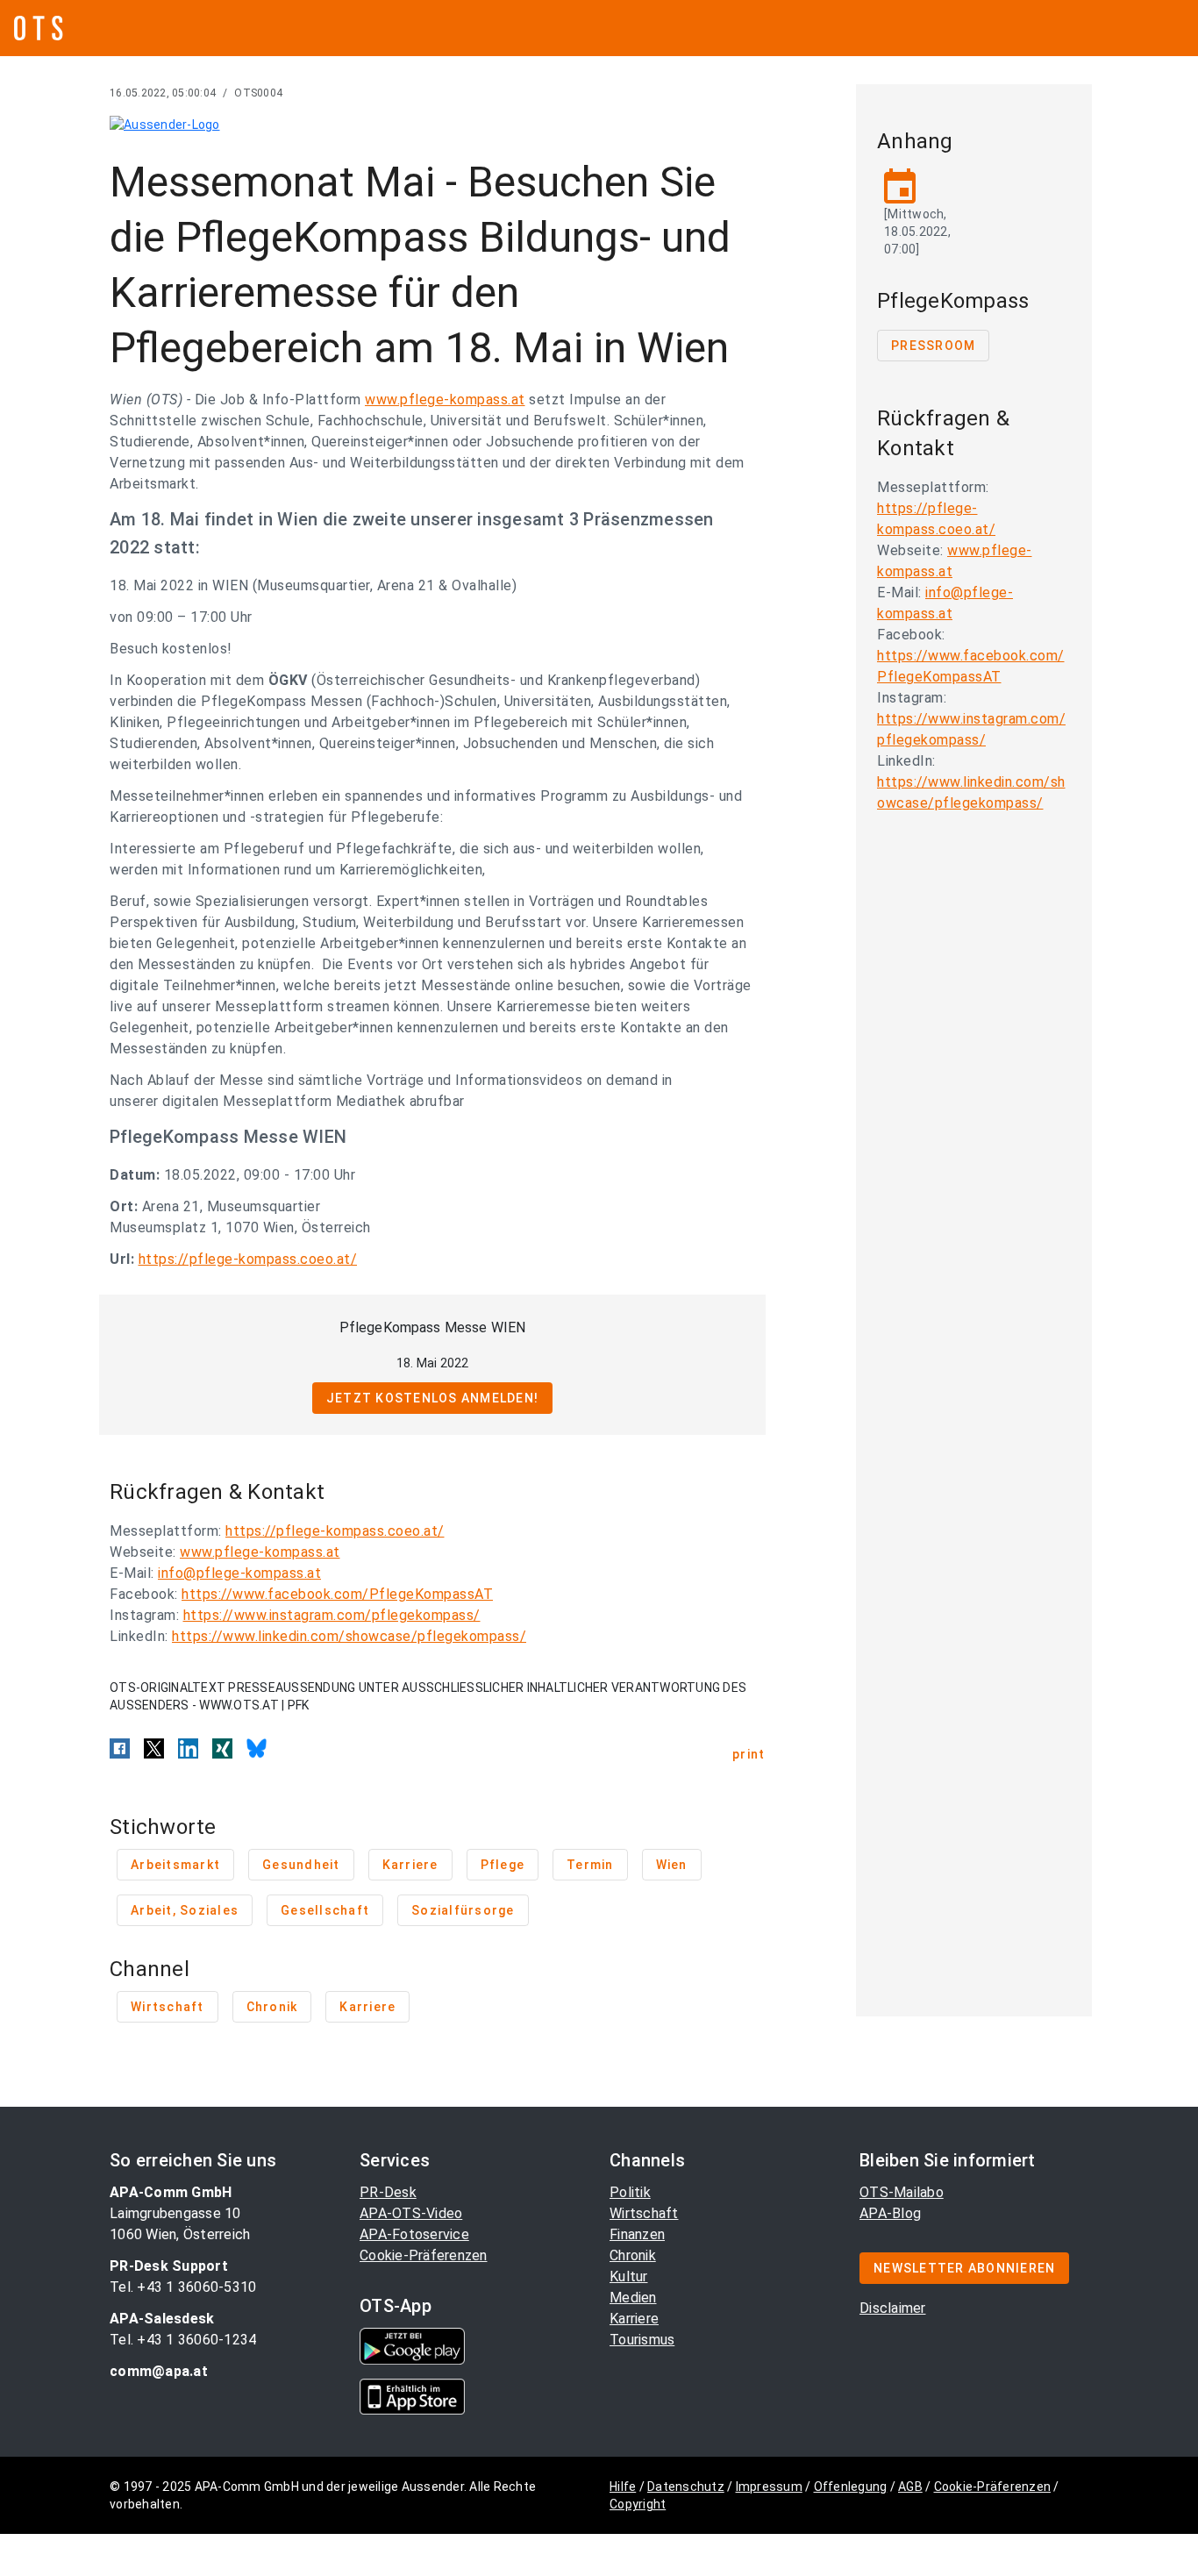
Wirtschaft (644, 2213)
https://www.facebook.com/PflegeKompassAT (337, 1594)
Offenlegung (851, 2487)
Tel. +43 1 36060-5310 (183, 2287)
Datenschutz (686, 2487)
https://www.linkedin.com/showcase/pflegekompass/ (349, 1636)
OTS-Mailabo (902, 2192)
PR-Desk (388, 2192)
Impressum (769, 2487)
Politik (630, 2192)
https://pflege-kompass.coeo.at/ (248, 1259)
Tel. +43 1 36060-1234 (183, 2340)
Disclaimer (893, 2308)
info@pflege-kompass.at (239, 1573)
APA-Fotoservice (414, 2234)
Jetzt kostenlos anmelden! (432, 1398)
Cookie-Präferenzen (424, 2255)
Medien (633, 2298)
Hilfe (623, 2487)
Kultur (629, 2276)
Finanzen (637, 2234)
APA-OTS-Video (411, 2213)
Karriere (634, 2319)
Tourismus (642, 2340)
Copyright (638, 2504)
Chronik (633, 2255)
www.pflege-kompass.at (445, 400)
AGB (910, 2487)
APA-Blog (890, 2213)
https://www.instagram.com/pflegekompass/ (332, 1615)
